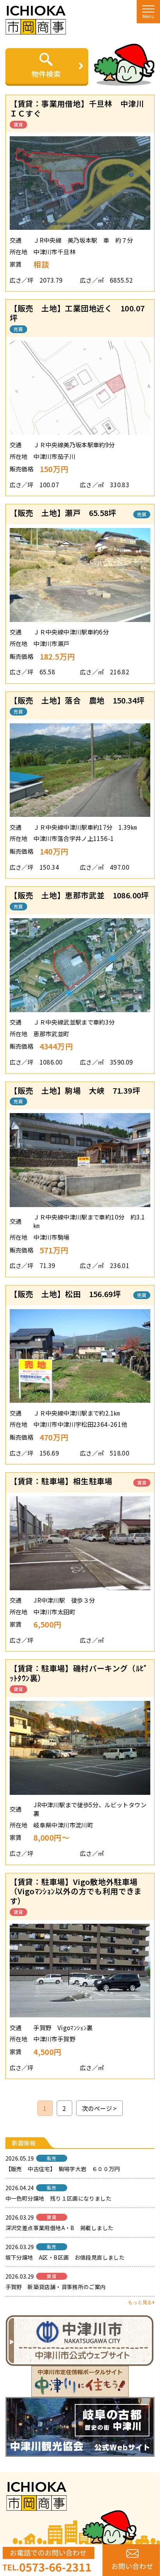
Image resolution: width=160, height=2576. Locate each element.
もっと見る (140, 2302)
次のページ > (99, 2108)
